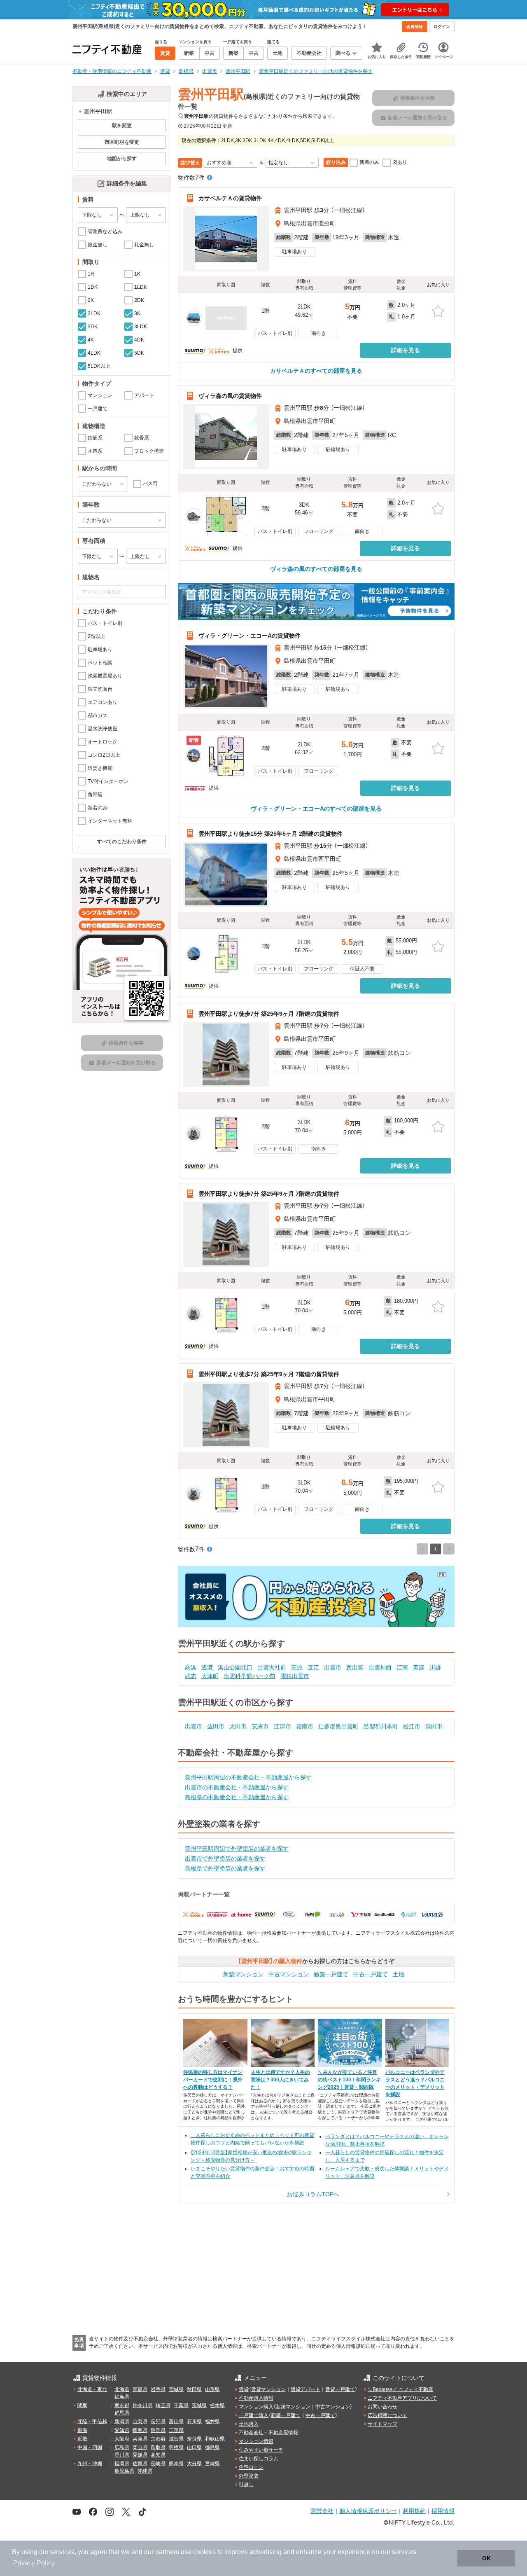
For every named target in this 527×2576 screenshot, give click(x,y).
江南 (402, 1667)
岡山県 (140, 2447)
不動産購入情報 (256, 2398)
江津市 (282, 1726)
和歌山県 (215, 2439)
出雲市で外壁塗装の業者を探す (225, 1858)
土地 (399, 1974)
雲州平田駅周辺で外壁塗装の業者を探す (237, 1849)
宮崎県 (212, 2464)
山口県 (194, 2447)
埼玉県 (163, 2405)
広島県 (122, 2447)
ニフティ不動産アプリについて (402, 2398)
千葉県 (181, 2405)
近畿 (82, 2439)
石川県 (194, 2422)
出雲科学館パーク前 (250, 1676)
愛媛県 (140, 2455)
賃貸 (244, 2389)
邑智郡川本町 (381, 1726)
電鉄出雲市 (295, 1676)
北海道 (122, 2389)
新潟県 (122, 2422)
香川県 (122, 2455)
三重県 (176, 2430)
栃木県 (217, 2405)
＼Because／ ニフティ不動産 (400, 2389)
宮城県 (176, 2389)
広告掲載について (387, 2415)
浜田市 (434, 1726)
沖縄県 (145, 2471)
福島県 (122, 2397)
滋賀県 (176, 2439)
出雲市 (333, 1667)
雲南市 (305, 1726)
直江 (313, 1667)
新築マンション (243, 1974)
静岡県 (158, 2430)
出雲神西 (380, 1667)
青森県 (140, 2389)
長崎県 (158, 2464)
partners (167, 2552)
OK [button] (486, 2558)
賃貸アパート (305, 2389)
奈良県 (194, 2439)
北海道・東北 (92, 2389)
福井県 (212, 2422)
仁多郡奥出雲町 (338, 1726)
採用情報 (443, 2511)
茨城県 (199, 2405)
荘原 (297, 1667)
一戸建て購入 (254, 2415)
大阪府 (122, 2439)
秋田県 (194, 2389)
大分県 (194, 2464)
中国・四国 (90, 2447)
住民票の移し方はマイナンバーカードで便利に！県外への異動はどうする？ (213, 2080)
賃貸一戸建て (340, 2389)
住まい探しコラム (259, 2459)
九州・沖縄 (90, 2464)
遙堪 (207, 1667)
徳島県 (212, 2447)
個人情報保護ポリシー (368, 2511)
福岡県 (122, 2464)
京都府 (158, 2439)
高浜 (191, 1667)
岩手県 (158, 2389)
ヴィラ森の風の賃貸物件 (230, 396)
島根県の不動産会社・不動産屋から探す (237, 1797)
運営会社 (322, 2511)
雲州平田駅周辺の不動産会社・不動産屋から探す (248, 1777)
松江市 (412, 1726)
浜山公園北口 (235, 1667)
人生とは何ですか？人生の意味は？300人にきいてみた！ (280, 2080)
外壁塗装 (249, 2476)
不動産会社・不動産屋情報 (268, 2433)
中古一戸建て (371, 1974)
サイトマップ (382, 2424)
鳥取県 (158, 2447)
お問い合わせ (382, 2407)
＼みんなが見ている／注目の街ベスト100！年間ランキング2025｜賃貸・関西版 (349, 2080)
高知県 (158, 2455)
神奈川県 (142, 2405)
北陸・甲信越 (92, 2422)
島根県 (176, 2447)
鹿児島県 (124, 2471)
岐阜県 (140, 2430)
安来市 (260, 1726)
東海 (82, 2430)
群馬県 (122, 2413)
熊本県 (176, 2464)
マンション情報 (256, 2441)
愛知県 (122, 2430)
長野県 (158, 2422)
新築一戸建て (331, 1974)
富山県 (176, 2422)
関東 (82, 2405)
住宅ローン (251, 2467)
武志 (191, 1676)
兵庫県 (140, 2439)
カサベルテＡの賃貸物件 (230, 198)
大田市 (238, 1726)
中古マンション (289, 1974)
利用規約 (414, 2511)
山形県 (212, 2389)
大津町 (210, 1676)
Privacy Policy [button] (34, 2563)
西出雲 (355, 1667)
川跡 (435, 1667)
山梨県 (140, 2422)
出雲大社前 (272, 1667)
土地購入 (249, 2424)
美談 (419, 1667)
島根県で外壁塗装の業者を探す (225, 1868)
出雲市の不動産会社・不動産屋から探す (237, 1787)
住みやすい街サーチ (261, 2450)
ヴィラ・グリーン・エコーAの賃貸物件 (250, 636)
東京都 (122, 2405)
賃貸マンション (268, 2389)
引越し (246, 2485)
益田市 (216, 1726)
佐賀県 (140, 2464)
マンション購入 (256, 2407)
